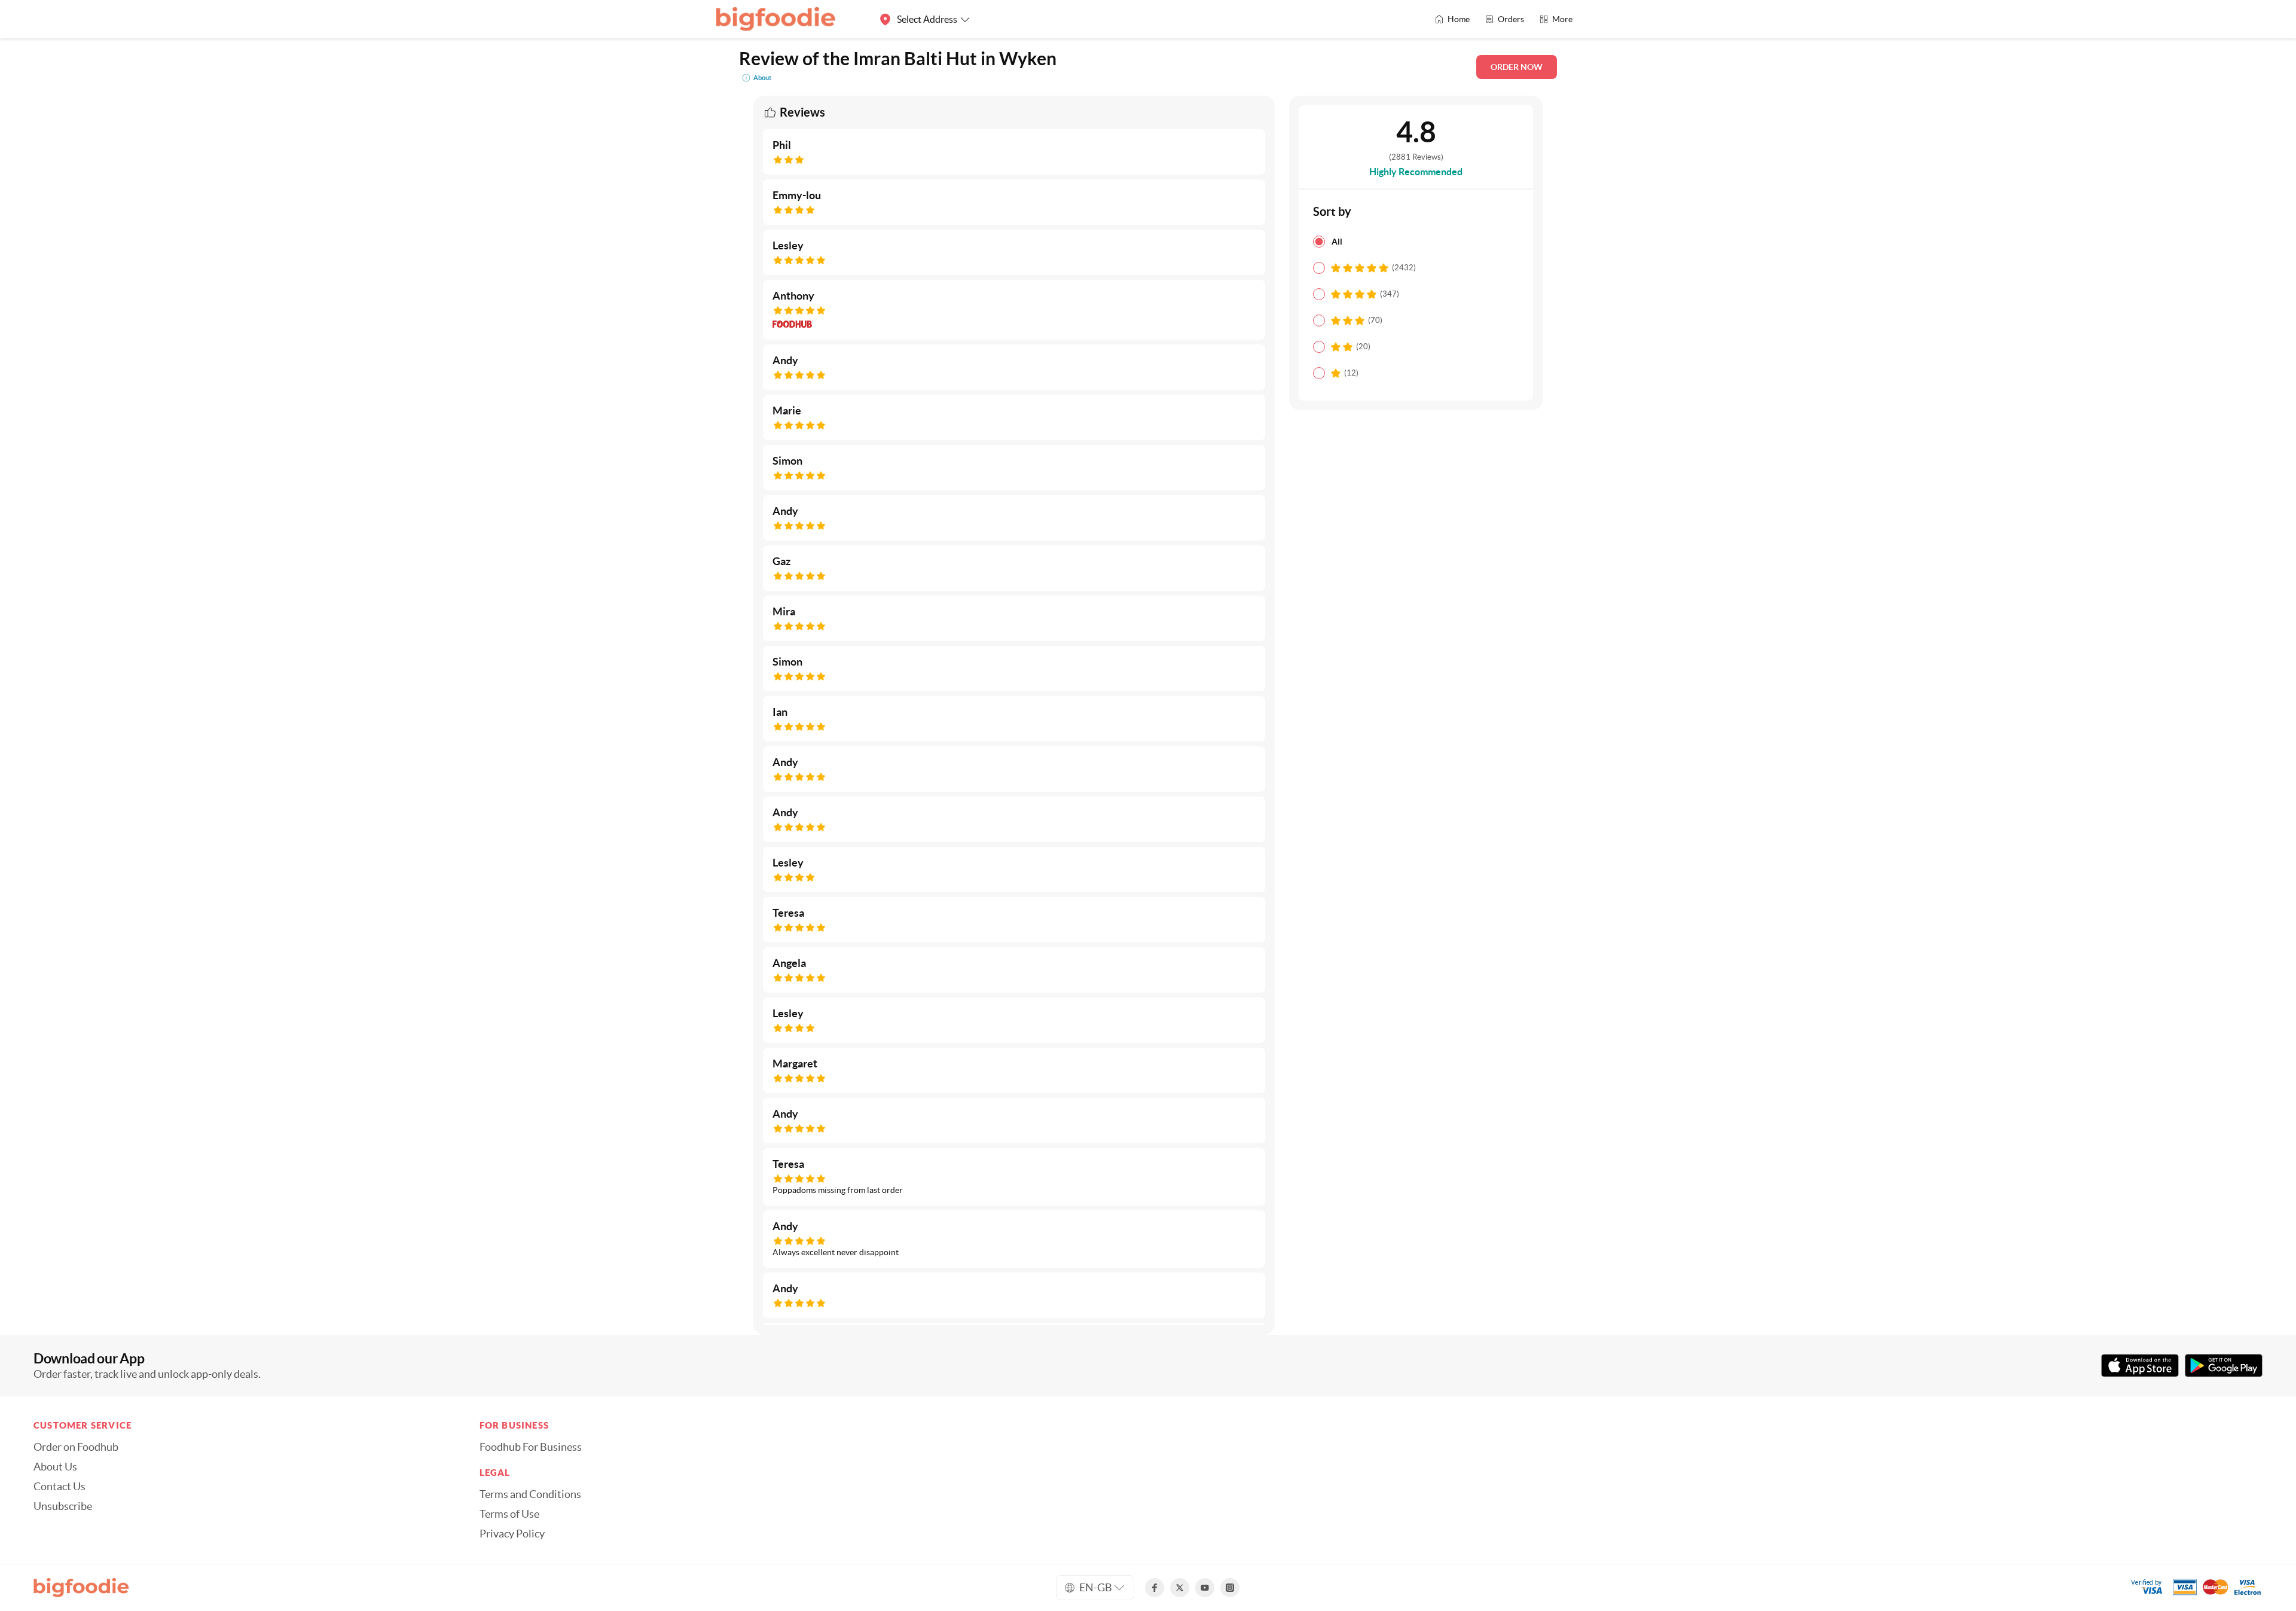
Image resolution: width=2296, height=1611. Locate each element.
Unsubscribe (63, 1506)
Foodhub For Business (531, 1447)
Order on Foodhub (76, 1447)
